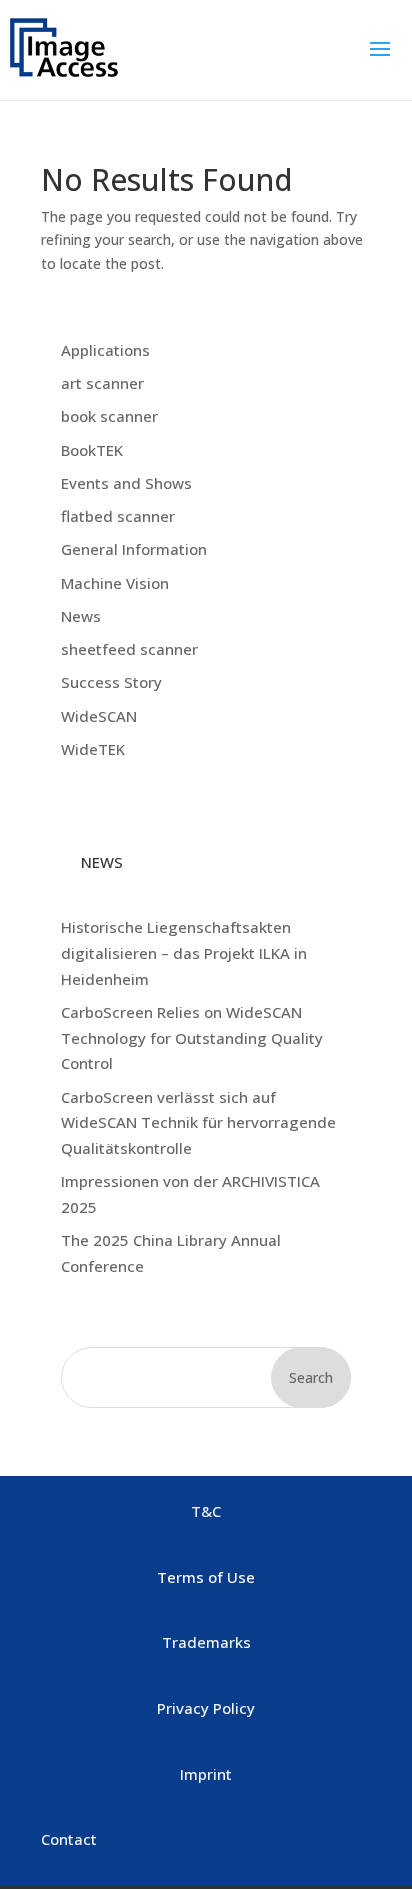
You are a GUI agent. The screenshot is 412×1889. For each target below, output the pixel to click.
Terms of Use (206, 1577)
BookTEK (92, 450)
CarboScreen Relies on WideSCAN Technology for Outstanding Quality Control (192, 1037)
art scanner (102, 383)
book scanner (109, 416)
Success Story (111, 682)
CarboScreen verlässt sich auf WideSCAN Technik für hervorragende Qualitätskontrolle (198, 1122)
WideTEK (93, 749)
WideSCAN (99, 716)
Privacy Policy (206, 1708)
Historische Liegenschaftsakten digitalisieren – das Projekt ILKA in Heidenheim (184, 952)
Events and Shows (126, 483)
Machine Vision (115, 583)
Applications (105, 350)
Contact (69, 1839)
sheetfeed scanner (129, 649)
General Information (134, 549)
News (81, 616)
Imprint (206, 1774)
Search (311, 1377)
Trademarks (206, 1642)
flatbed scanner (118, 516)
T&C (206, 1511)
